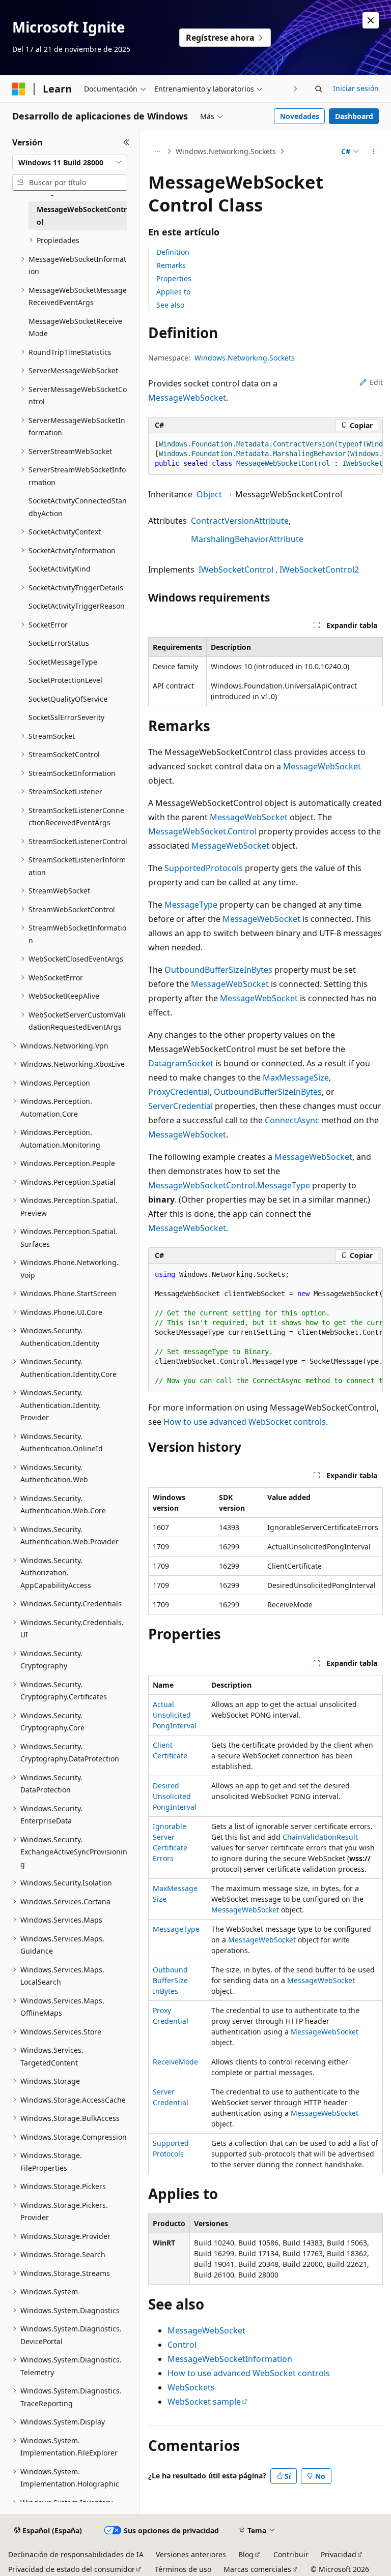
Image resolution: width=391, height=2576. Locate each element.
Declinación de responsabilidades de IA (76, 2554)
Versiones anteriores (191, 2554)
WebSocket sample (204, 2402)
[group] (266, 454)
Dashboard (354, 116)
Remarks (171, 265)
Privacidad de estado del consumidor (72, 2569)
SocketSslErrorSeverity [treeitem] (66, 717)
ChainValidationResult (320, 1837)
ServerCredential (180, 1106)
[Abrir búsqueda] (319, 89)
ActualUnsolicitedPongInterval (175, 1715)
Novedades (300, 116)
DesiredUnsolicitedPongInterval (175, 1796)
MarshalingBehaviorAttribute (247, 539)
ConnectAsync (292, 1120)
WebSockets (191, 2387)
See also (170, 305)
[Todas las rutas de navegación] (157, 152)
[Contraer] (127, 142)
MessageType (191, 905)
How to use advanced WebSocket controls (245, 1422)
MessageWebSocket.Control (202, 831)
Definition (173, 252)
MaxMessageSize (296, 1077)
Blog (246, 2554)
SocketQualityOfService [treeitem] (68, 699)
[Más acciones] (374, 152)
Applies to (173, 292)
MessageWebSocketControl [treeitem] (82, 216)
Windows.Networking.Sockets (226, 151)
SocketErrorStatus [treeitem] (59, 643)
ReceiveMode (175, 2062)
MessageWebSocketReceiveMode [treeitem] (75, 327)
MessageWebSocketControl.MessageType (229, 1185)
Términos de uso (183, 2569)
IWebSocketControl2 (319, 570)
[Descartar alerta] (371, 20)
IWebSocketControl (236, 570)
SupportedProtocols (204, 868)
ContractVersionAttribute (240, 521)
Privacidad (339, 2554)
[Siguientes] (296, 89)
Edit (376, 382)
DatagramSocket (181, 1063)
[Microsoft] (19, 89)
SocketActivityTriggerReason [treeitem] (77, 606)
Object (209, 494)
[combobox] (70, 163)
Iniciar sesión (356, 88)
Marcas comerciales (257, 2569)
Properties (174, 278)
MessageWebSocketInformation (230, 2359)
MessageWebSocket (187, 398)
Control (182, 2345)
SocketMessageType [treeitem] (63, 662)
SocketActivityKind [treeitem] (60, 569)
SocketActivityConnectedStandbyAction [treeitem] (78, 507)
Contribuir (291, 2554)
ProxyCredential (179, 1092)
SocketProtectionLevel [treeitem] (65, 680)
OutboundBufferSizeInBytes (218, 970)
